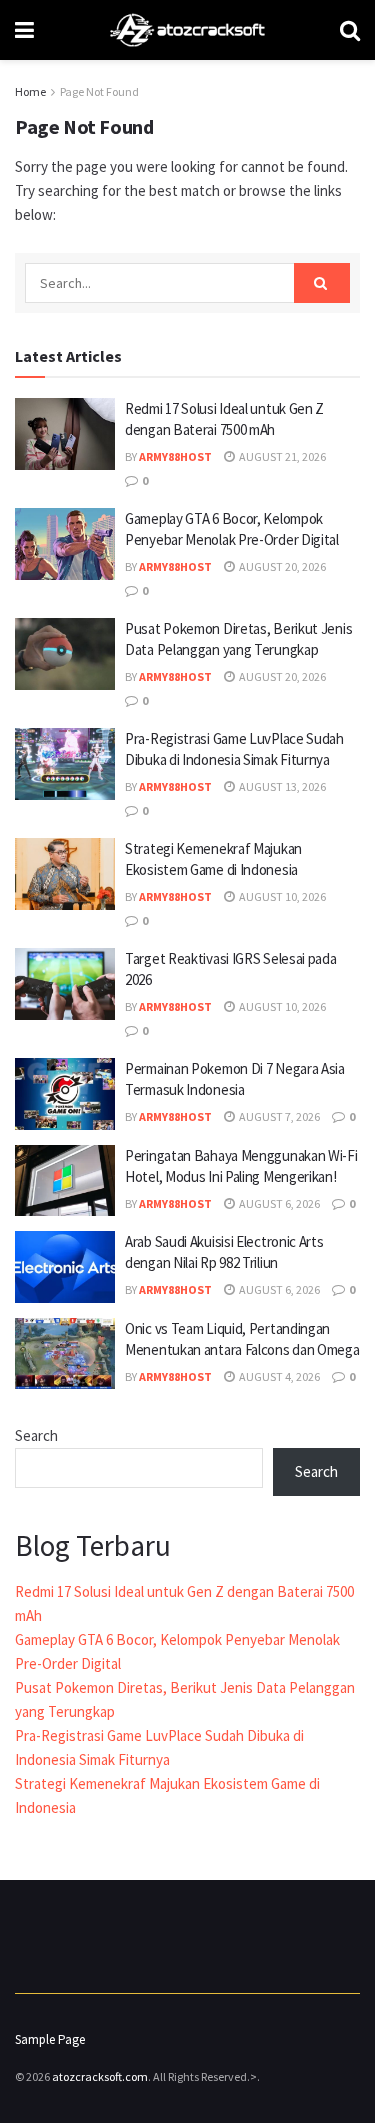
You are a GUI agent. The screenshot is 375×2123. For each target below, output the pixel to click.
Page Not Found (99, 91)
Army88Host (175, 456)
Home (30, 91)
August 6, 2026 (278, 1203)
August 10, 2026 (281, 896)
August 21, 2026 (281, 456)
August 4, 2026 (278, 1376)
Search (36, 1435)
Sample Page (50, 2039)
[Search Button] (322, 283)
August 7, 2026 (278, 1116)
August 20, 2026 (281, 566)
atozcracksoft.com (100, 2076)
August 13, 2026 (281, 786)
